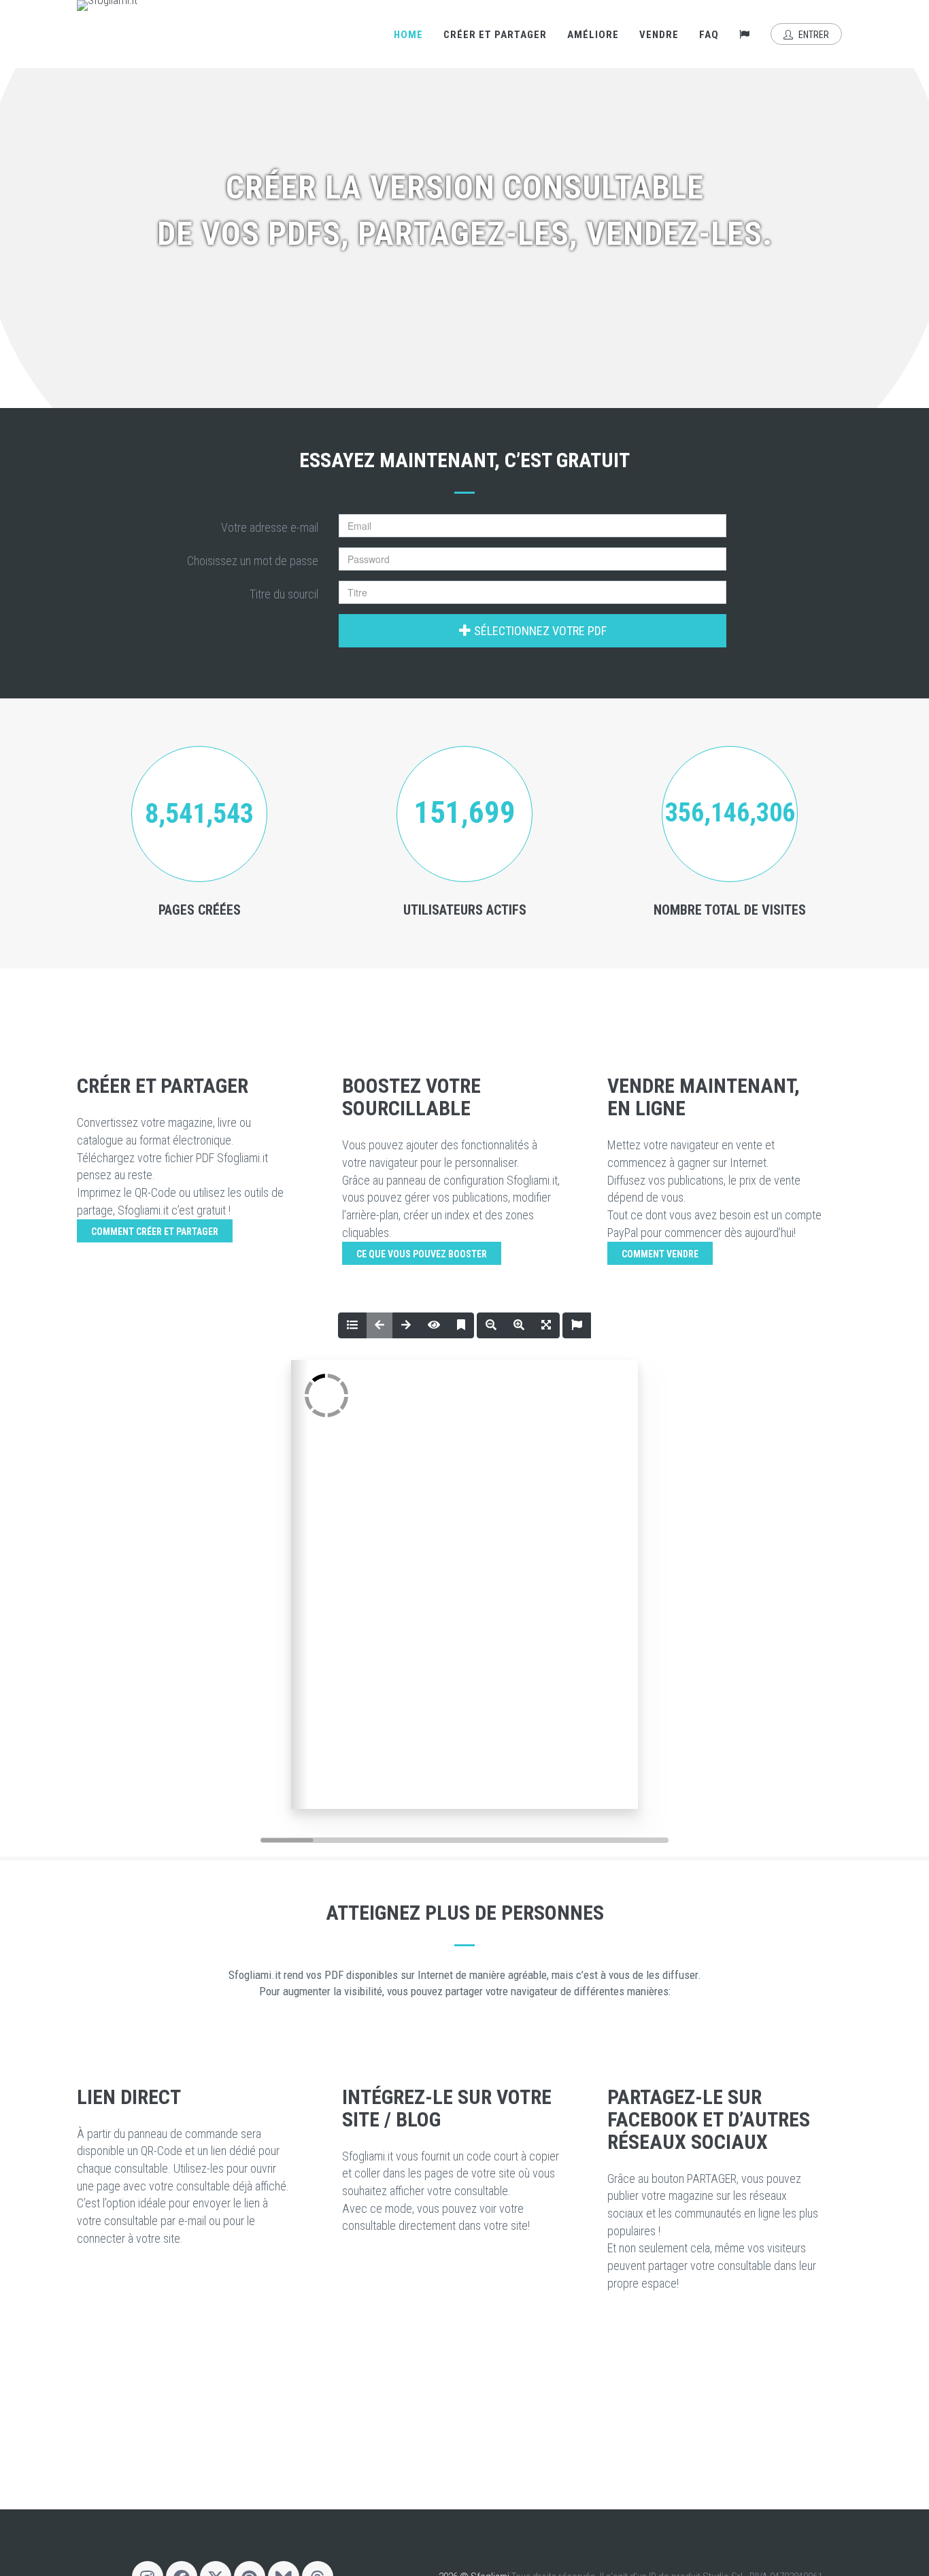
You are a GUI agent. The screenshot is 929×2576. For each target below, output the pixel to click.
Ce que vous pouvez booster (422, 1254)
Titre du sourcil (284, 594)
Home (408, 35)
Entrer (813, 35)
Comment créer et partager (155, 1232)
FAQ (709, 35)
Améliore (593, 35)
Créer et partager (495, 35)
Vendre (659, 35)
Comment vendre (660, 1254)
